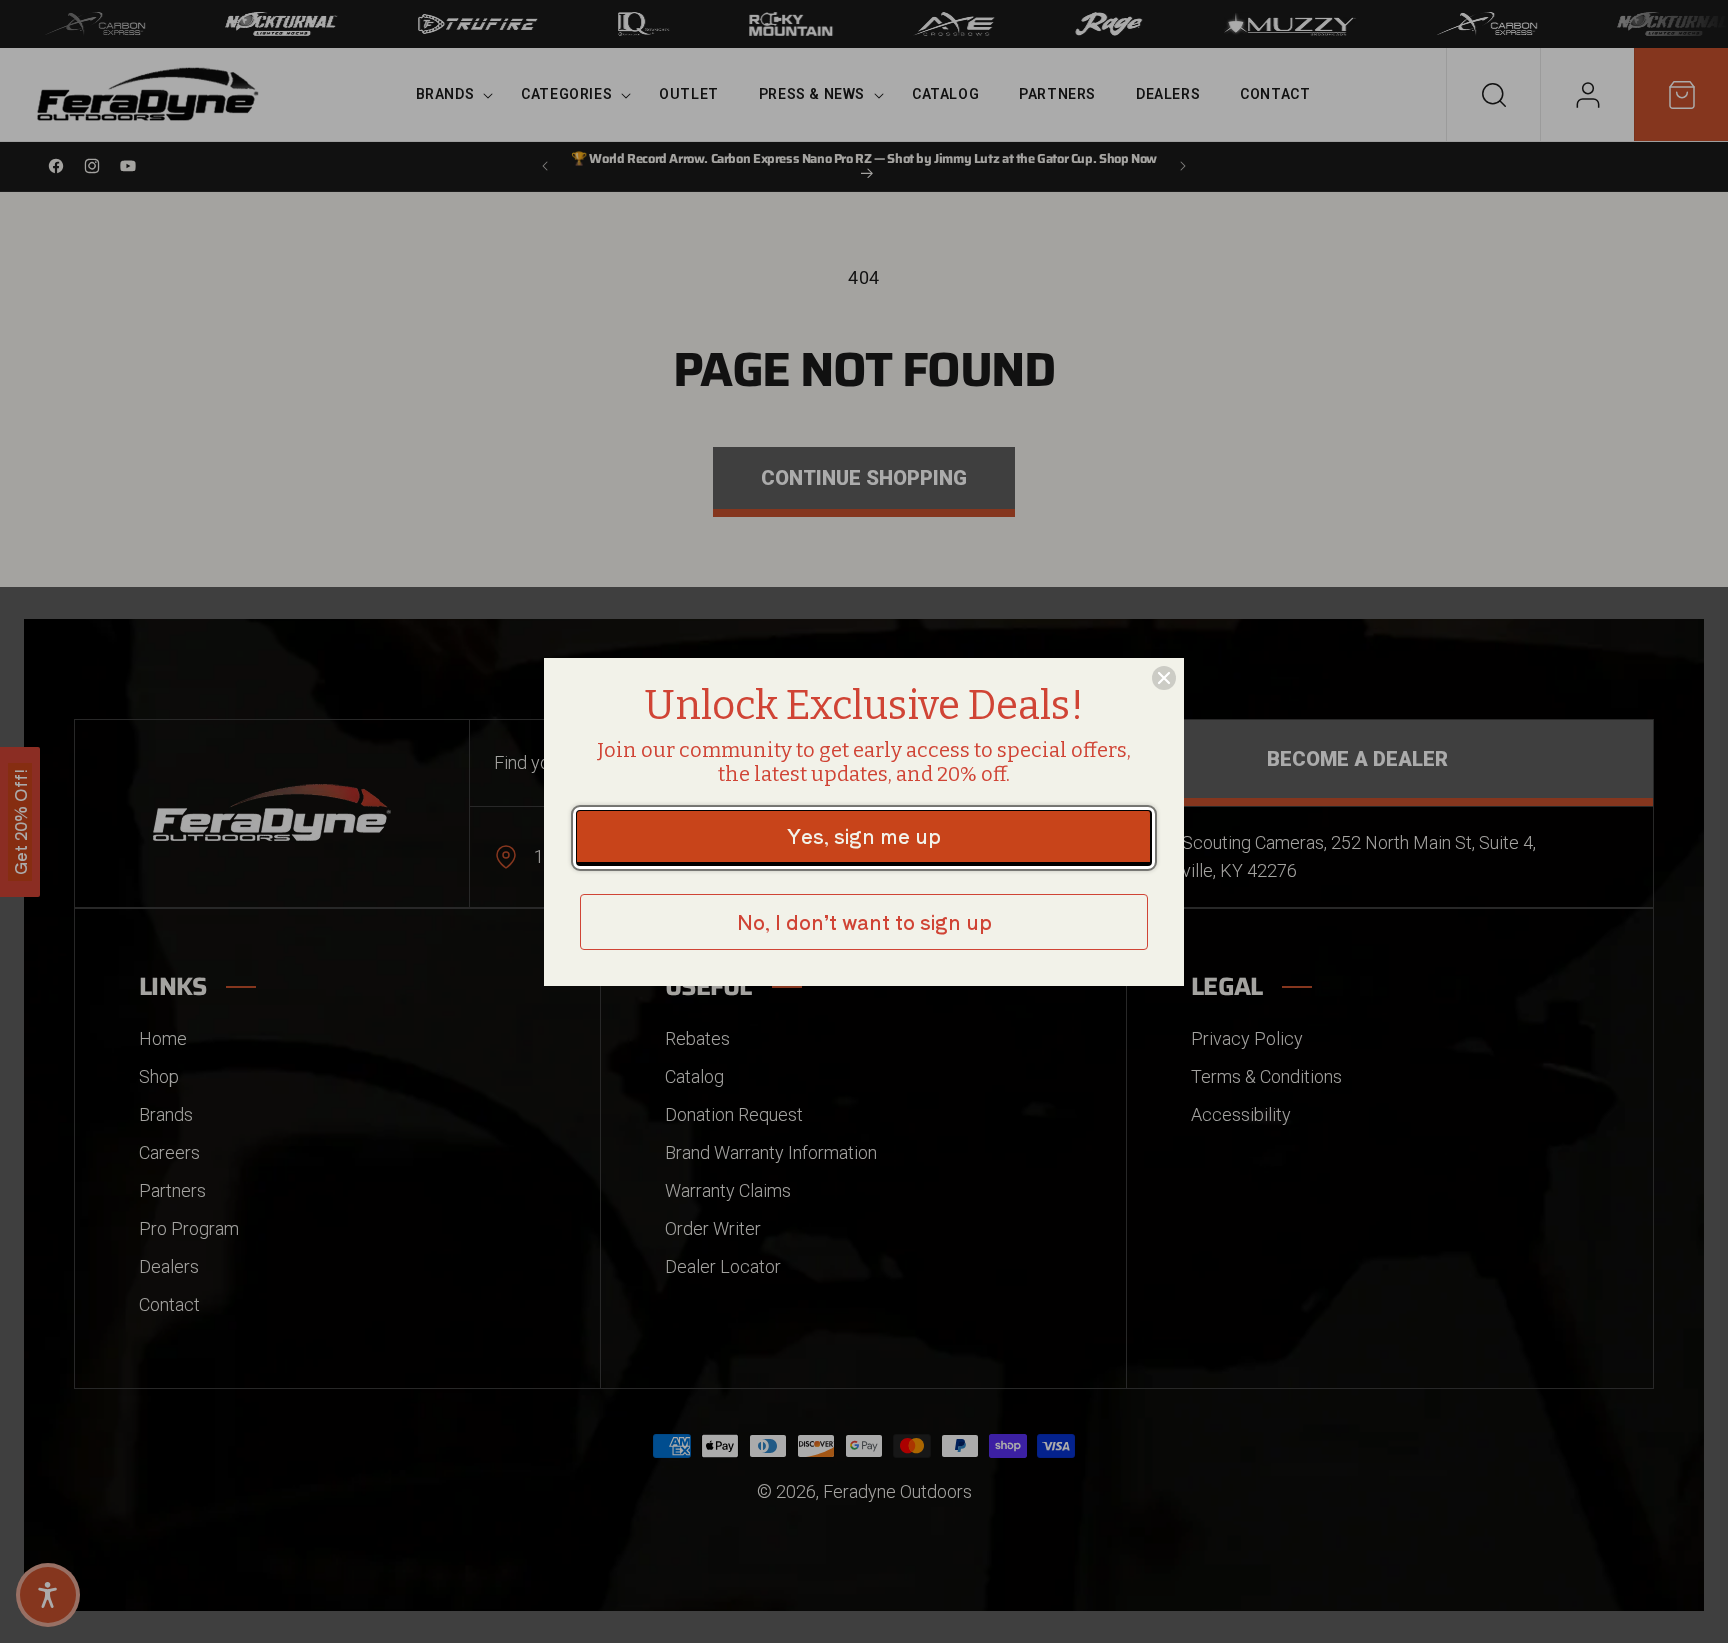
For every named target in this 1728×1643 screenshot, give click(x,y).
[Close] (1164, 678)
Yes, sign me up (864, 835)
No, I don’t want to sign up (864, 921)
